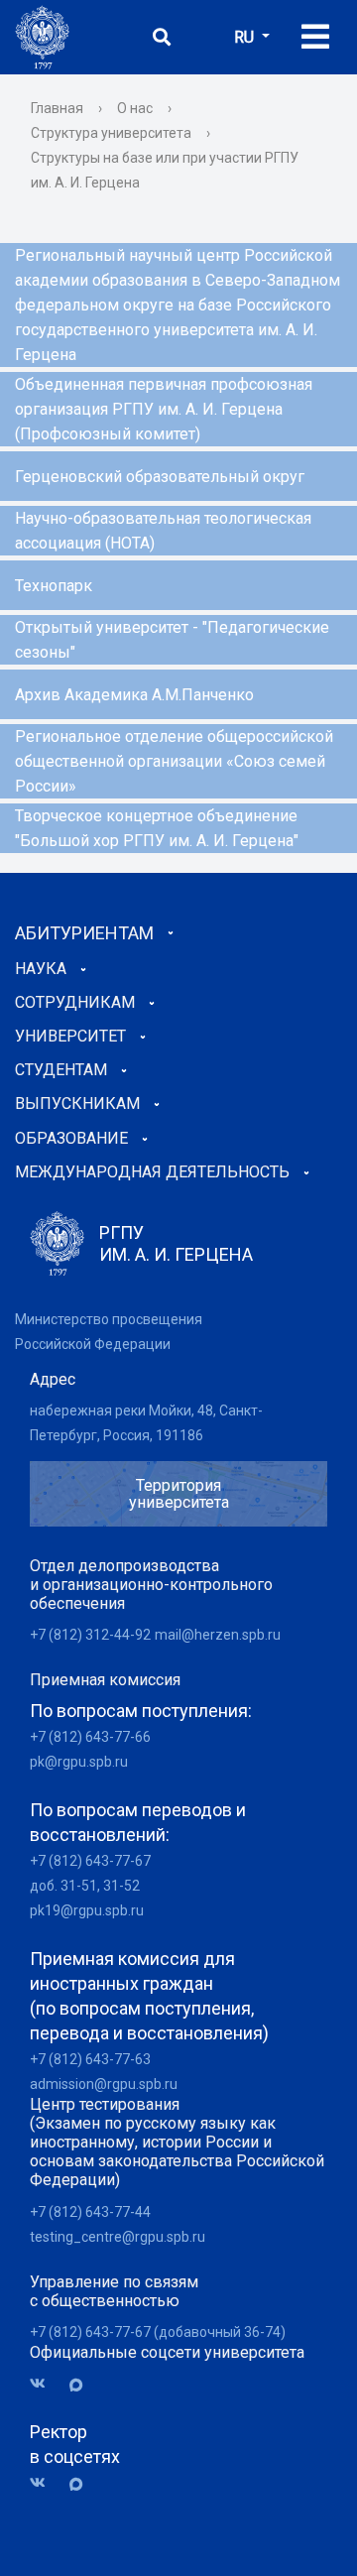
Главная (57, 108)
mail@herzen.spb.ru (218, 1635)
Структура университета (111, 133)
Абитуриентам (84, 933)
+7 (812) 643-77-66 (90, 1737)
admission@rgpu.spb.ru (104, 2084)
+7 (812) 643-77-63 (90, 2059)
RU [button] (246, 37)
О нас (135, 108)
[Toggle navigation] (315, 37)
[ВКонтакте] (45, 2384)
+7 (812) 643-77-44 (90, 2212)
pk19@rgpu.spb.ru (87, 1910)
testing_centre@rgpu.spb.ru (118, 2237)
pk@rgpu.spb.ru (79, 1762)
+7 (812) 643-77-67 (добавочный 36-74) (158, 2332)
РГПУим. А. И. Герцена (176, 1243)
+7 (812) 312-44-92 (90, 1635)
